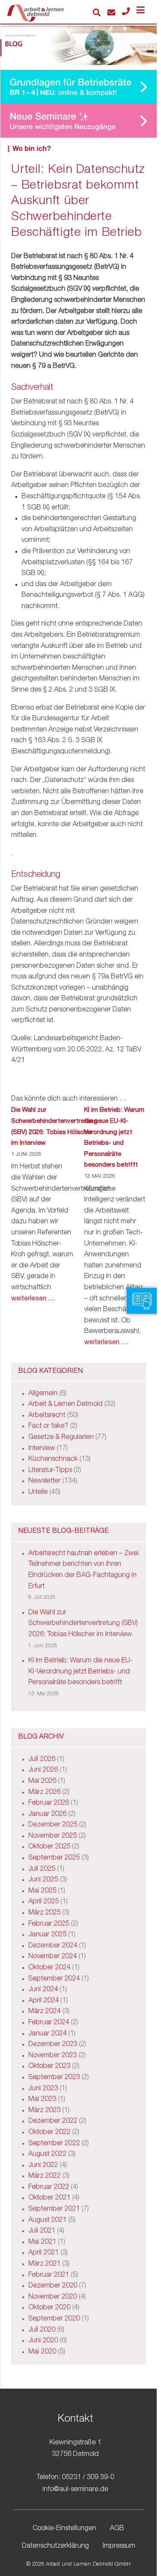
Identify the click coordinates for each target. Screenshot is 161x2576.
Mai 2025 (42, 1891)
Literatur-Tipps (50, 1471)
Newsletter (44, 1481)
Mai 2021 (42, 2242)
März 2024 (44, 2012)
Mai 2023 (42, 2100)
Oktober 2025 (49, 1847)
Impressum (119, 2547)
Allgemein (43, 1394)
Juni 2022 (43, 2166)
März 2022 (44, 2176)
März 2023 (44, 2111)
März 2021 (44, 2264)
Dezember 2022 (53, 2122)
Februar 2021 (49, 2275)
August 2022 (47, 2155)
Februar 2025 (49, 1924)
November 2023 (53, 2056)
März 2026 (44, 1793)
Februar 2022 (49, 2188)
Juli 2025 (42, 1869)
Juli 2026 (42, 1760)
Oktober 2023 (49, 2067)
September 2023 (54, 2078)
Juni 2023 (43, 2089)
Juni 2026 (43, 1770)
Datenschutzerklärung (55, 2547)
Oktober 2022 (49, 2133)
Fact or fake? (48, 1426)
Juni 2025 (43, 1880)
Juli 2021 (42, 2231)
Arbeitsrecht (47, 1416)
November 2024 (53, 1957)
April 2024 (44, 2001)
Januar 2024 (47, 2034)
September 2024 (54, 1979)
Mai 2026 (42, 1782)
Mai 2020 (42, 2352)
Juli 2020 (42, 2330)
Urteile (38, 1493)
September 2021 (54, 2209)
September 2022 (54, 2144)
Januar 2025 (47, 1935)
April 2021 (44, 2253)
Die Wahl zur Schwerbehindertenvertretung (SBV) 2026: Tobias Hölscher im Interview (54, 1127)
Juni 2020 (43, 2341)
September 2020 (54, 2319)
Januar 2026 (47, 1815)
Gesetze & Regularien (61, 1438)
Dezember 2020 (53, 2286)
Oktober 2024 (49, 1968)
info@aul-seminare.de (75, 2490)
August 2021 (47, 2221)
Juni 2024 (43, 1990)
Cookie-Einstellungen (64, 2529)
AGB (117, 2529)
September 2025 (54, 1858)
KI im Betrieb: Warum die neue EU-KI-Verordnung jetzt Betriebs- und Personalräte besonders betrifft (114, 1138)
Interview (42, 1449)
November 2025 (53, 1836)
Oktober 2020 (49, 2308)
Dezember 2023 (53, 2045)
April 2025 (44, 1902)
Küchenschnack (53, 1460)
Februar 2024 (49, 2023)
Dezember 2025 (53, 1825)
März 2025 (44, 1913)
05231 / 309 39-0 (88, 2478)
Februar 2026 (49, 1803)
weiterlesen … (33, 1299)
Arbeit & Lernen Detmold (65, 1405)
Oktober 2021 (49, 2198)
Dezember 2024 (53, 1946)
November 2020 (53, 2297)
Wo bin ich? (32, 150)
